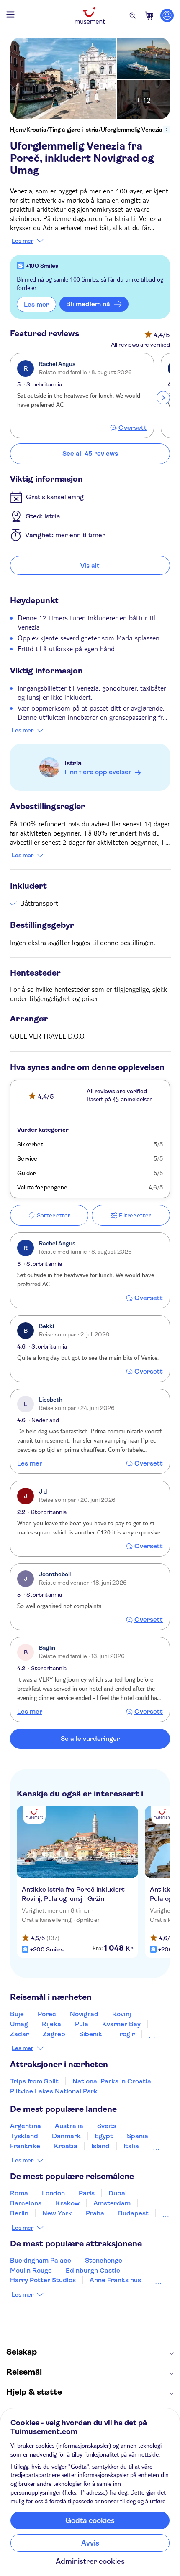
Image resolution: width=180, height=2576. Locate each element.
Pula (82, 2024)
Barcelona (26, 2203)
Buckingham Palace (41, 2260)
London (53, 2193)
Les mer (23, 241)
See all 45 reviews (90, 453)
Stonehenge (104, 2260)
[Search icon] (133, 15)
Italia (131, 2146)
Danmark (66, 2136)
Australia (69, 2126)
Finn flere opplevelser (98, 772)
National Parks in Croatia (112, 2081)
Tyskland (24, 2136)
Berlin (19, 2213)
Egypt (104, 2136)
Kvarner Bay (121, 2024)
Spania (138, 2136)
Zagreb (54, 2034)
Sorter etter (54, 1215)
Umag (19, 2024)
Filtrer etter (135, 1215)
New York (57, 2213)
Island (100, 2146)
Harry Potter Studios (43, 2280)
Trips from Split (34, 2081)
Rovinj (122, 2014)
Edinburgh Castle (93, 2270)
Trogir (125, 2034)
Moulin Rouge (31, 2270)
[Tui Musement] (90, 15)
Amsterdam (112, 2203)
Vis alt (90, 565)
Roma (19, 2193)
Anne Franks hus (115, 2280)
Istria (73, 763)
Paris (87, 2193)
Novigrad (84, 2014)
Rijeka (51, 2024)
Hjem (17, 130)
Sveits (107, 2126)
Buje (17, 2014)
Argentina (26, 2126)
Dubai (118, 2193)
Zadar (19, 2034)
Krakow (68, 2203)
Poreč (47, 2014)
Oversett (133, 428)
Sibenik (91, 2034)
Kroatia (36, 130)
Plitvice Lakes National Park (54, 2091)
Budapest (133, 2213)
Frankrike (25, 2146)
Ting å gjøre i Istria (74, 130)
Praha (95, 2213)
